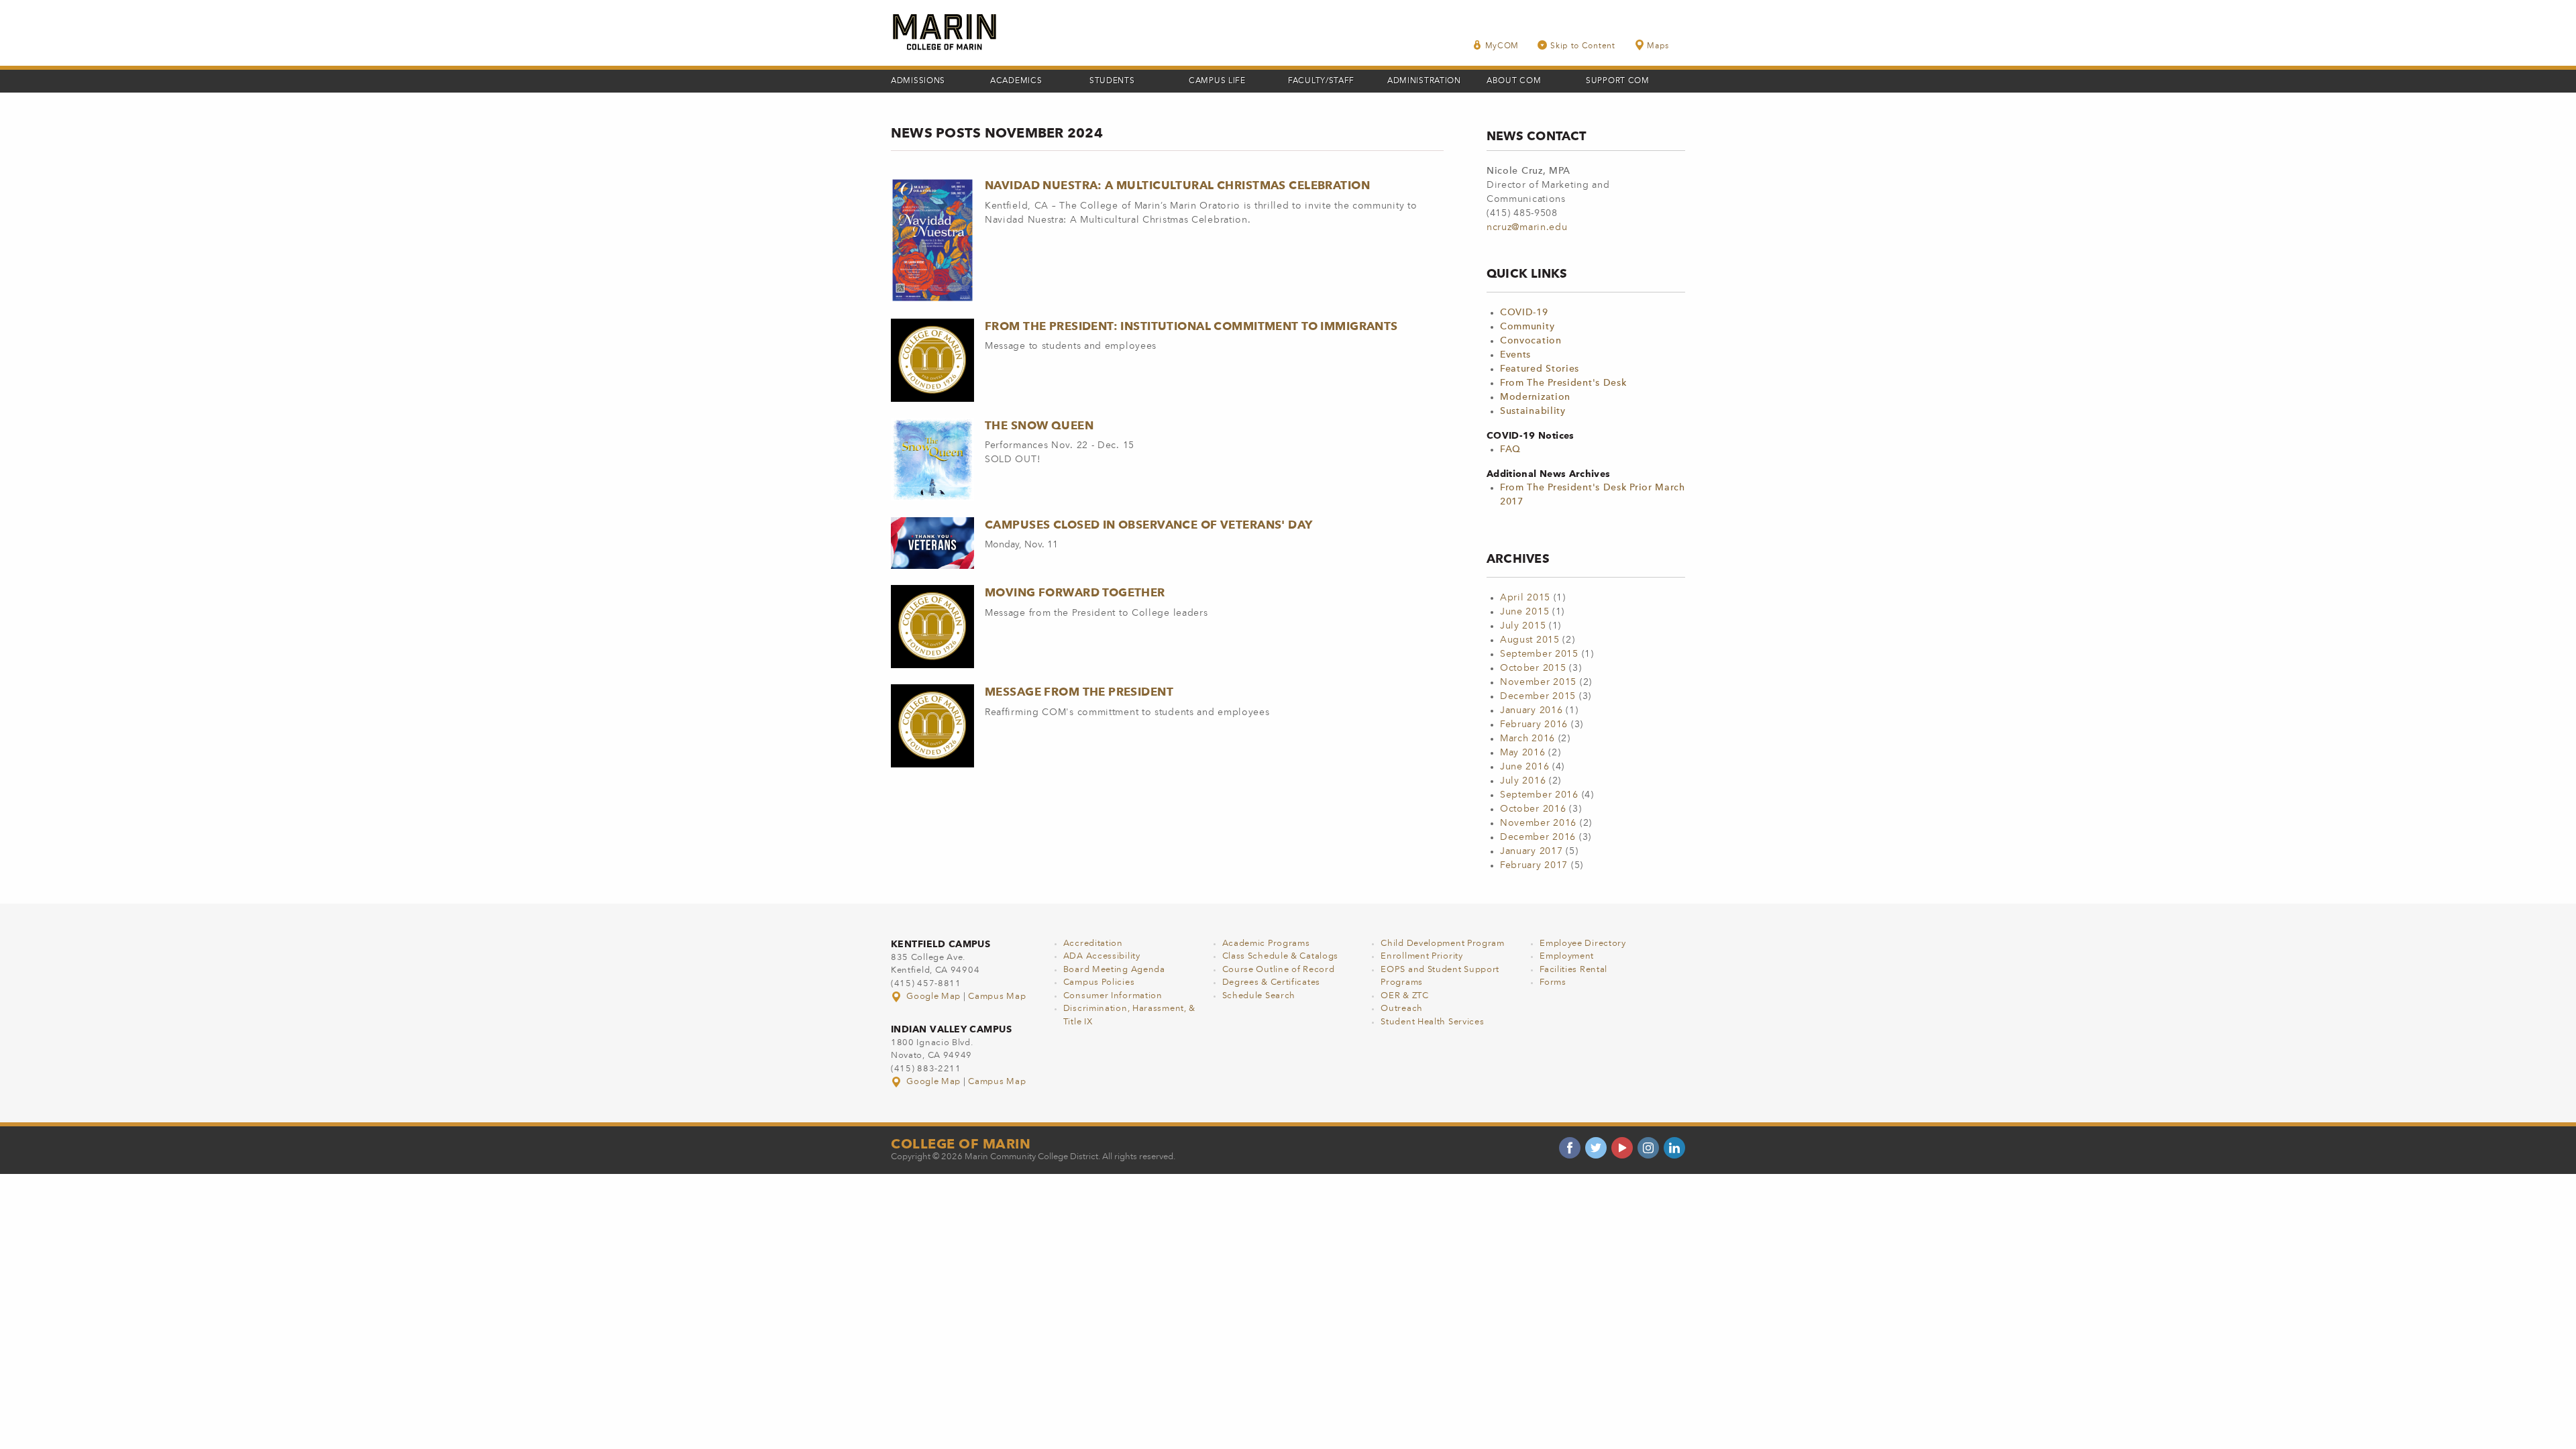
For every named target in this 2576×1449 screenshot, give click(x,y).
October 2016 (1533, 809)
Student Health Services (1432, 1022)
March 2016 (1527, 739)
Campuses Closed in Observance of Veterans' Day (1149, 525)
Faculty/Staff (1321, 81)
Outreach (1402, 1009)
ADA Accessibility (1102, 956)
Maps (1658, 46)
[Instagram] (1648, 1148)
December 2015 (1538, 696)
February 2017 (1534, 865)
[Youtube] (1622, 1148)
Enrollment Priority (1421, 956)
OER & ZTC (1404, 996)
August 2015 (1530, 640)
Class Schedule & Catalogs (1281, 956)
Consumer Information (1113, 996)
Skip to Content (1583, 46)
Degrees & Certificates (1271, 982)
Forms (1553, 982)
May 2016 (1523, 753)
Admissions (918, 81)
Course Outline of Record (1279, 970)
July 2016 (1523, 781)
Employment (1567, 956)
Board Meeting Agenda (1114, 970)
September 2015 (1539, 654)
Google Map (934, 997)
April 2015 (1525, 598)
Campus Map (997, 997)
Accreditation (1093, 944)
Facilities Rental (1573, 970)
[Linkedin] (1674, 1148)
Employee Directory (1583, 944)
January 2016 (1531, 710)
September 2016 (1539, 795)
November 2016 (1538, 823)
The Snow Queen (1039, 425)
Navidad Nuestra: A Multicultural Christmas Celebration (1177, 185)
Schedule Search (1259, 996)
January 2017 (1531, 851)
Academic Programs (1266, 944)
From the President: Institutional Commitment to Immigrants (1191, 326)
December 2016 (1538, 837)
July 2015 (1523, 626)
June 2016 (1524, 767)
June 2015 (1524, 612)
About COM (1514, 81)
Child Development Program (1443, 944)
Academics (1016, 81)
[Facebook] (1570, 1148)
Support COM (1618, 81)
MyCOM (1502, 46)
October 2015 (1533, 668)
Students (1112, 81)
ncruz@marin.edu (1527, 227)
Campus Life (1217, 81)
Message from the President (1079, 692)
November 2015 (1538, 682)
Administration (1424, 81)
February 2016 (1534, 724)
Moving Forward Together (1075, 592)
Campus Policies (1099, 982)
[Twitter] (1596, 1148)
